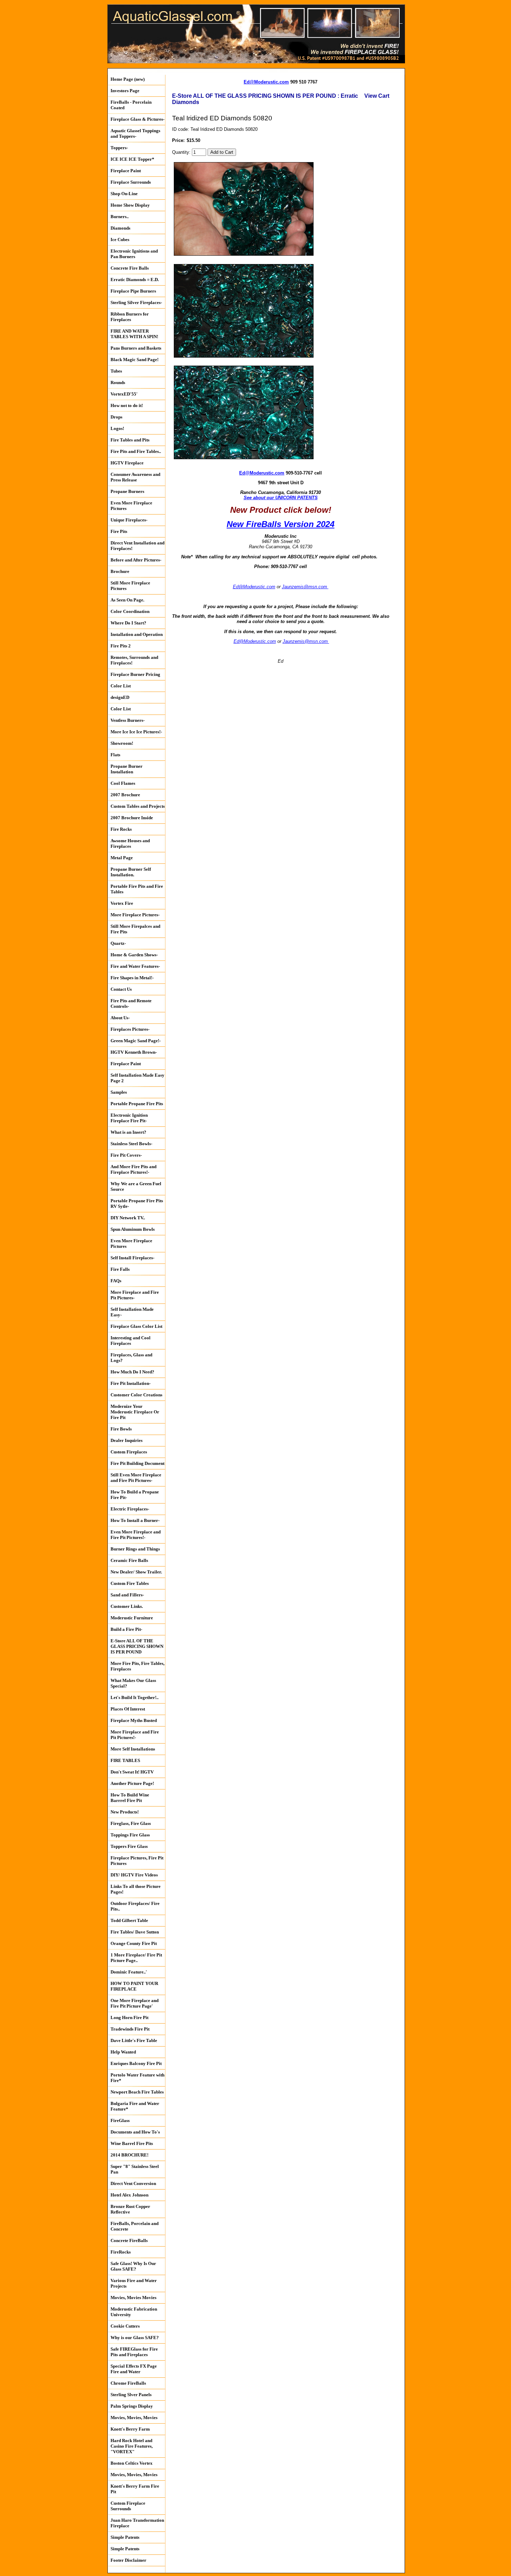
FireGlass (120, 2120)
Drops (116, 417)
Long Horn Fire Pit (129, 2017)
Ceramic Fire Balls (129, 1560)
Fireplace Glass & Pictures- (137, 119)
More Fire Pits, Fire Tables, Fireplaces (137, 1666)
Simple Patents (125, 2537)
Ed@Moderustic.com (266, 82)
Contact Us (121, 989)
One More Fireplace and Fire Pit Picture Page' (135, 2003)
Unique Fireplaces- (129, 520)
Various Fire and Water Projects (134, 2283)
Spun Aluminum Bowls (133, 1229)
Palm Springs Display (132, 2406)
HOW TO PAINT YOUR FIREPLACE (134, 1986)
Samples (119, 1092)
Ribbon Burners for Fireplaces (130, 317)
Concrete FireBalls (129, 2240)
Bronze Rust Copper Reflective (130, 2209)
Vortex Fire (122, 903)
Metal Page (122, 858)
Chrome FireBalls (128, 2383)
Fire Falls (120, 1269)
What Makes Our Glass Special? (133, 1683)
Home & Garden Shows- (134, 955)
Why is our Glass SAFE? (135, 2338)
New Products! (125, 1812)
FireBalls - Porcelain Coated (131, 105)
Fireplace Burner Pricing (135, 674)
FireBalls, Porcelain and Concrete (135, 2226)
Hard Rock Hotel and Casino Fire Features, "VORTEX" (132, 2446)
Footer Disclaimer (128, 2560)
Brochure (120, 571)
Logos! (117, 428)
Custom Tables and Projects (138, 806)
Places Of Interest (128, 1709)
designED (120, 697)
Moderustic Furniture (132, 1618)
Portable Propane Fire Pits (137, 1104)
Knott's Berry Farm (130, 2429)
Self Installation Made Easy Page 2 (137, 1078)
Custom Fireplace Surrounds (128, 2506)
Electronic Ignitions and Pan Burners (134, 254)
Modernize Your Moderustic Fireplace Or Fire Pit (135, 1412)
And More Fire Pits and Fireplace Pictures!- (133, 1169)
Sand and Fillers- (127, 1595)
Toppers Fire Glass (129, 1846)
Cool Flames (123, 783)
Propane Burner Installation (127, 769)
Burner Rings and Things (135, 1549)
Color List (121, 686)
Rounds (118, 382)
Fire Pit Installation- (131, 1383)
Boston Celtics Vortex (132, 2463)
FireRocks (121, 2252)
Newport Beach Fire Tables (137, 2092)
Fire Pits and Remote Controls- (131, 1003)
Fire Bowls (121, 1429)
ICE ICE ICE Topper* (132, 159)
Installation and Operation (137, 634)
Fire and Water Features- (135, 966)
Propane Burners (127, 491)
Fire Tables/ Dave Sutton (135, 1932)
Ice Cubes (120, 240)
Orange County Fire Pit (134, 1943)
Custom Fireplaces (129, 1452)
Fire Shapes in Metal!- (132, 978)
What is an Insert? (128, 1132)
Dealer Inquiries (127, 1440)
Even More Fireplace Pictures (131, 506)
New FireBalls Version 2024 (281, 524)
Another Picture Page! (132, 1783)
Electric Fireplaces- (130, 1509)
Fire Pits (119, 531)
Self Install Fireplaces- (132, 1258)
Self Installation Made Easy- (132, 1312)
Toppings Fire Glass (130, 1835)
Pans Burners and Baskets (136, 348)
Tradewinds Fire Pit (130, 2029)
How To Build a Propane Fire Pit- (135, 1495)
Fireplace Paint (126, 171)
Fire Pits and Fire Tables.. (136, 451)
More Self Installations (133, 1749)
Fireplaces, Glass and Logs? (131, 1358)
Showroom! (122, 743)
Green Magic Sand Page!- (136, 1041)
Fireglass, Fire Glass (131, 1823)
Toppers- (119, 148)
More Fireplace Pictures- (135, 915)
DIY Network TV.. (128, 1218)
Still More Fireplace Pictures (130, 586)
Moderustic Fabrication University (134, 2312)
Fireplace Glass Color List (136, 1326)
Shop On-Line (124, 194)
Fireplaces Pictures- (130, 1029)
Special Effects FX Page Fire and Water (134, 2369)
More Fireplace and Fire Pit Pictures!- (135, 1735)
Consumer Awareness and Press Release (135, 477)
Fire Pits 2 (121, 646)
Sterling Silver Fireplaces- (136, 302)
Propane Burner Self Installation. (131, 872)
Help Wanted (123, 2052)
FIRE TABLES (125, 1760)
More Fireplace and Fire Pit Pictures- (135, 1295)
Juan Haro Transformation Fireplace (137, 2523)
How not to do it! (127, 405)
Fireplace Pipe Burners (133, 291)
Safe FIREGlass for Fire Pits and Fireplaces (134, 2352)
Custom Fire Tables (130, 1583)
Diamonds (120, 228)
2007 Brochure (125, 795)
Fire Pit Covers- (126, 1155)
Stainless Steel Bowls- (131, 1144)
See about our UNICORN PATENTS (281, 498)
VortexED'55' (124, 394)
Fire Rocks (121, 829)
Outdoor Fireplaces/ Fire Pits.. (135, 1906)
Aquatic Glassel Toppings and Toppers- (135, 133)
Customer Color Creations (136, 1395)
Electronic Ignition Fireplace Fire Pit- (129, 1118)
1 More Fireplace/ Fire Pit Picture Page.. (136, 1958)
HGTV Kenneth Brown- (134, 1052)
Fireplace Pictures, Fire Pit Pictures (137, 1861)
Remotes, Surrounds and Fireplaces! (134, 660)
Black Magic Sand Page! (135, 360)
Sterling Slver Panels (131, 2395)
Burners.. (120, 217)
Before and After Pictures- (136, 560)
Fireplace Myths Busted (134, 1720)
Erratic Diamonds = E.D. (135, 280)
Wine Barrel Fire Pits (132, 2143)
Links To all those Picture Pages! (136, 1889)
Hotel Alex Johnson (129, 2195)
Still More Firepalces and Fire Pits (135, 929)
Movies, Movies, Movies (134, 2418)
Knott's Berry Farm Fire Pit (135, 2489)
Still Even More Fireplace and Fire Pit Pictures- (136, 1478)
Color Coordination (130, 611)
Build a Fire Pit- (126, 1629)
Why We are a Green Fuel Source (136, 1186)
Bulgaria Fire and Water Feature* (135, 2106)
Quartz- (118, 943)
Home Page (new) (128, 79)
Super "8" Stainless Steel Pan (135, 2169)
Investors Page (125, 91)
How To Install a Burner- (135, 1520)
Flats (115, 755)
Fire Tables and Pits (130, 440)
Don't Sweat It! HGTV (132, 1772)
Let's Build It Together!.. (135, 1697)
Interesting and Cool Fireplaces (131, 1341)
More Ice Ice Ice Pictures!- (136, 732)
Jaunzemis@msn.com (305, 587)
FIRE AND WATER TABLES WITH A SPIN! (134, 334)
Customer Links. (127, 1606)
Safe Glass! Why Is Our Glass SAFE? (133, 2266)
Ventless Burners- (128, 720)
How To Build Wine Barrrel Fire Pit (130, 1798)
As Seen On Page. (127, 600)
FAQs (116, 1281)
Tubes (116, 371)
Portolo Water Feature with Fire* (137, 2078)
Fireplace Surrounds (131, 182)
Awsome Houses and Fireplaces (130, 843)
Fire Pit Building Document (137, 1463)
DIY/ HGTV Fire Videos (134, 1875)
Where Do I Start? (128, 623)
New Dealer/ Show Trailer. (136, 1572)
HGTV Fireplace (127, 463)
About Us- (120, 1018)
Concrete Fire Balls (130, 268)
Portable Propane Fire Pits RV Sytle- (137, 1203)
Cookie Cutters (125, 2326)
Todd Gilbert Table (129, 1920)
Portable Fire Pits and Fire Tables (137, 889)
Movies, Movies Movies (133, 2298)
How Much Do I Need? (132, 1372)
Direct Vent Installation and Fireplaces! (137, 546)
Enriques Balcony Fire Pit (136, 2063)
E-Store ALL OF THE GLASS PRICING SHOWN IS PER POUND (137, 1646)
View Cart (377, 96)
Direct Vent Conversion (133, 2183)
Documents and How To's (135, 2132)
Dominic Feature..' (129, 1972)
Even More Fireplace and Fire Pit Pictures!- (136, 1535)
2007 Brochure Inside (132, 818)
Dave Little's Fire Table (134, 2040)
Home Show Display (130, 205)
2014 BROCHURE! (129, 2155)
